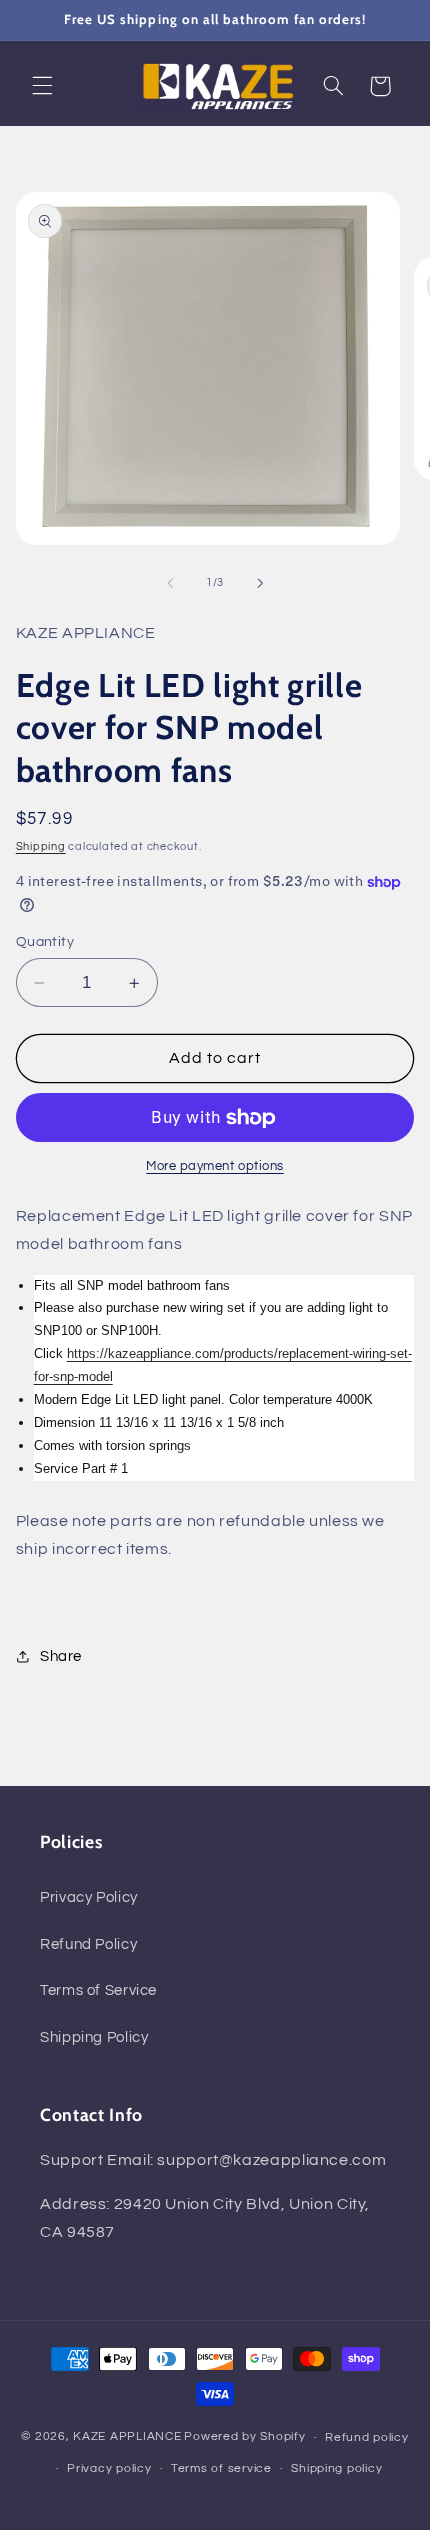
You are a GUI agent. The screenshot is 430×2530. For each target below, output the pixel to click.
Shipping (41, 846)
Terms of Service (98, 1990)
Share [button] (61, 1656)
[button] (42, 86)
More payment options (215, 1166)
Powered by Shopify (244, 2437)
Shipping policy (336, 2468)
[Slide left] (170, 583)
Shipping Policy (94, 2037)
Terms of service (221, 2468)
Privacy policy (109, 2468)
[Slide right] (260, 583)
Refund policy (367, 2437)
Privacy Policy (89, 1897)
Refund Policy (88, 1944)
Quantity (45, 942)
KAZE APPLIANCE (127, 2437)
